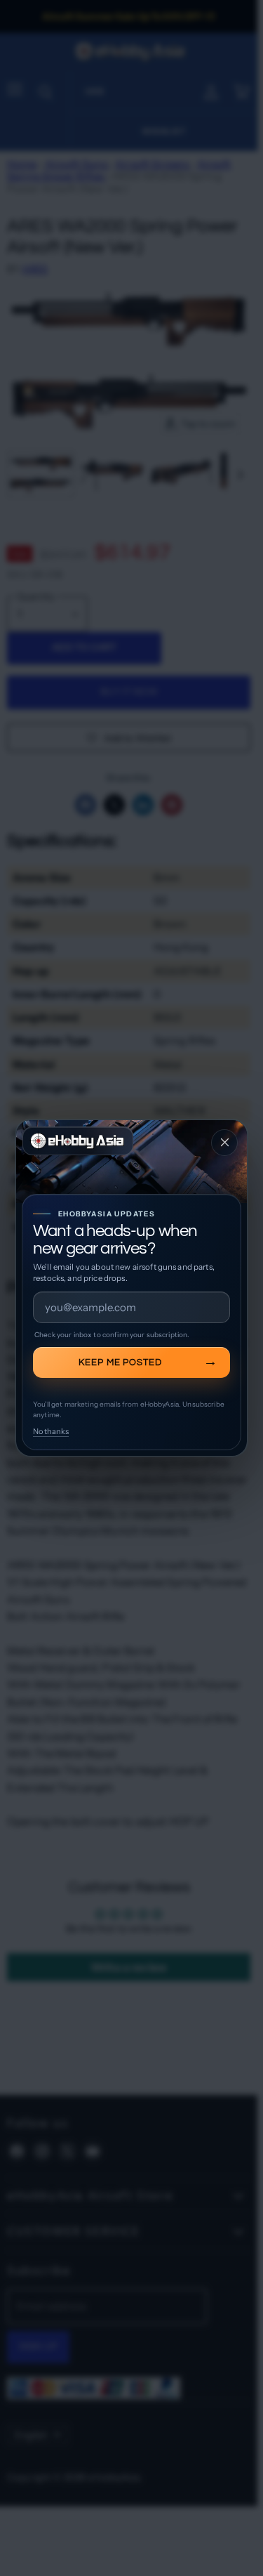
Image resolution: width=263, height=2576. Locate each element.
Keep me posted (121, 1362)
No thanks (51, 1431)
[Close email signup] (224, 1143)
